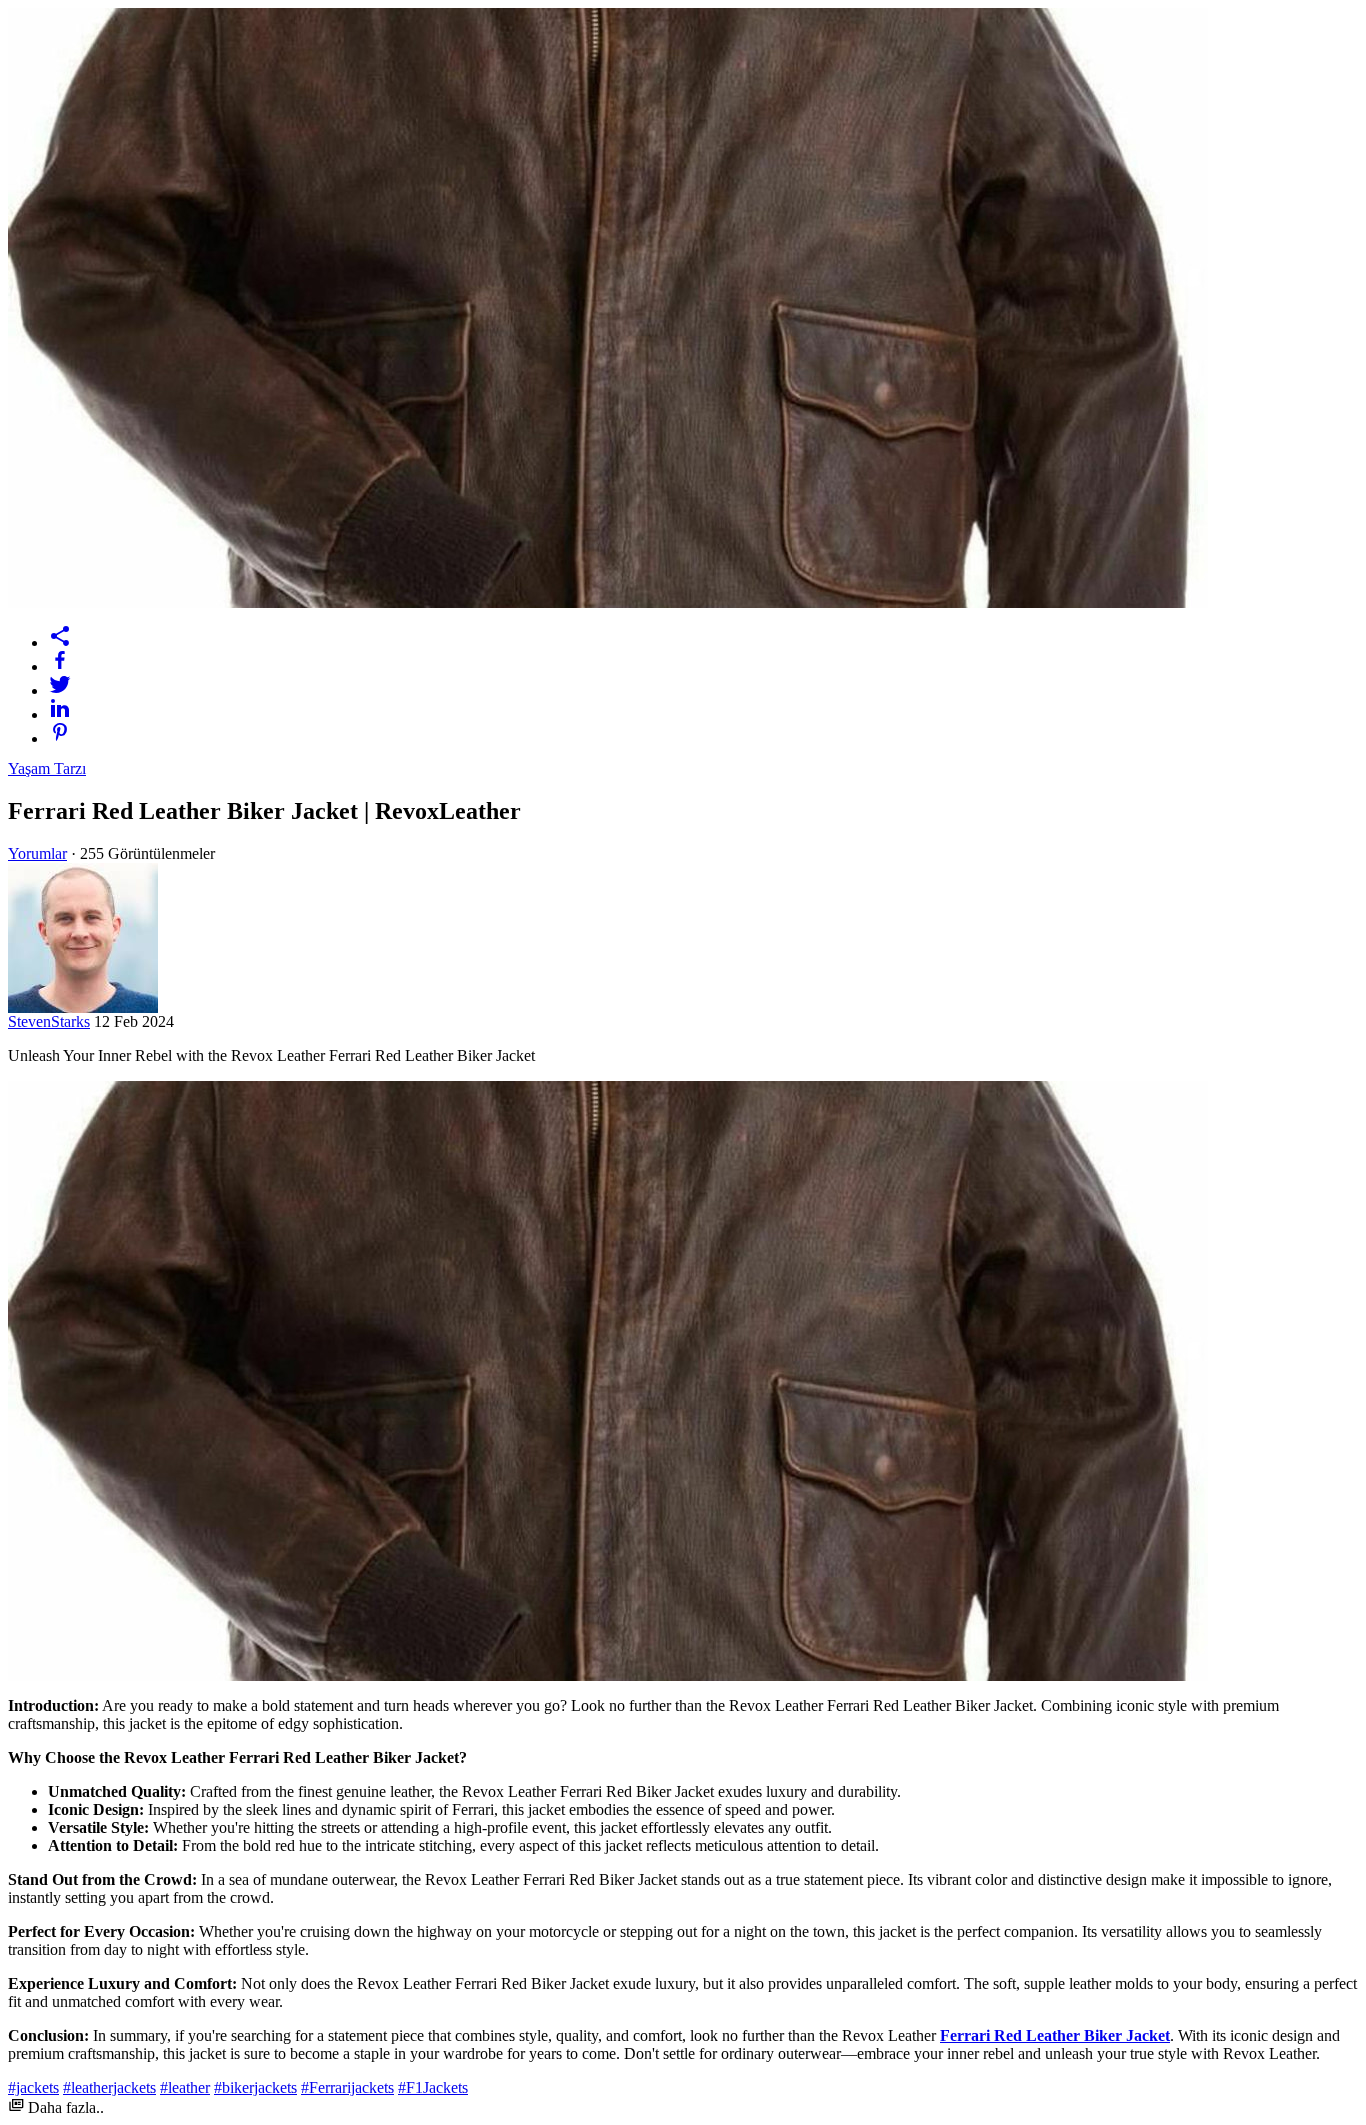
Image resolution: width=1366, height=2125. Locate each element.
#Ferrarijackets (347, 2087)
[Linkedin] (703, 708)
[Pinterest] (703, 732)
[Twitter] (703, 684)
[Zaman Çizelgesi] (703, 636)
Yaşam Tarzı (47, 768)
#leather (185, 2087)
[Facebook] (703, 660)
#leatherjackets (109, 2087)
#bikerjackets (255, 2087)
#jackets (33, 2087)
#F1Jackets (433, 2087)
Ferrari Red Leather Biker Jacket (1055, 2035)
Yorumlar (37, 853)
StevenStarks (49, 1021)
